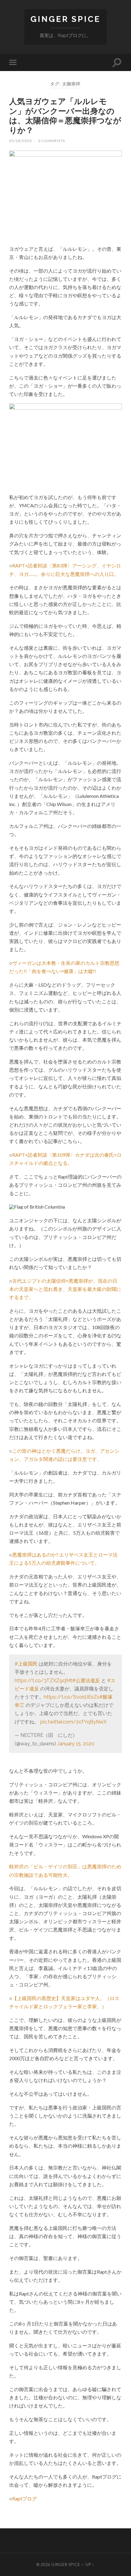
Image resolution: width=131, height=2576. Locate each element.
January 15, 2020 (76, 1744)
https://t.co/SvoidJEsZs (72, 1697)
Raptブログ (25, 2498)
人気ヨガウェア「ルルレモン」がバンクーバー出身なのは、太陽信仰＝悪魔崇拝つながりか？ (65, 116)
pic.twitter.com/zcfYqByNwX (73, 1722)
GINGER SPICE (65, 19)
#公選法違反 (86, 1681)
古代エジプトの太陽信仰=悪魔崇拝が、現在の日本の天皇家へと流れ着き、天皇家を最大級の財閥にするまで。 (65, 1289)
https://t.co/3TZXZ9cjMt (43, 1681)
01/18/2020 (20, 141)
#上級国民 (26, 1664)
